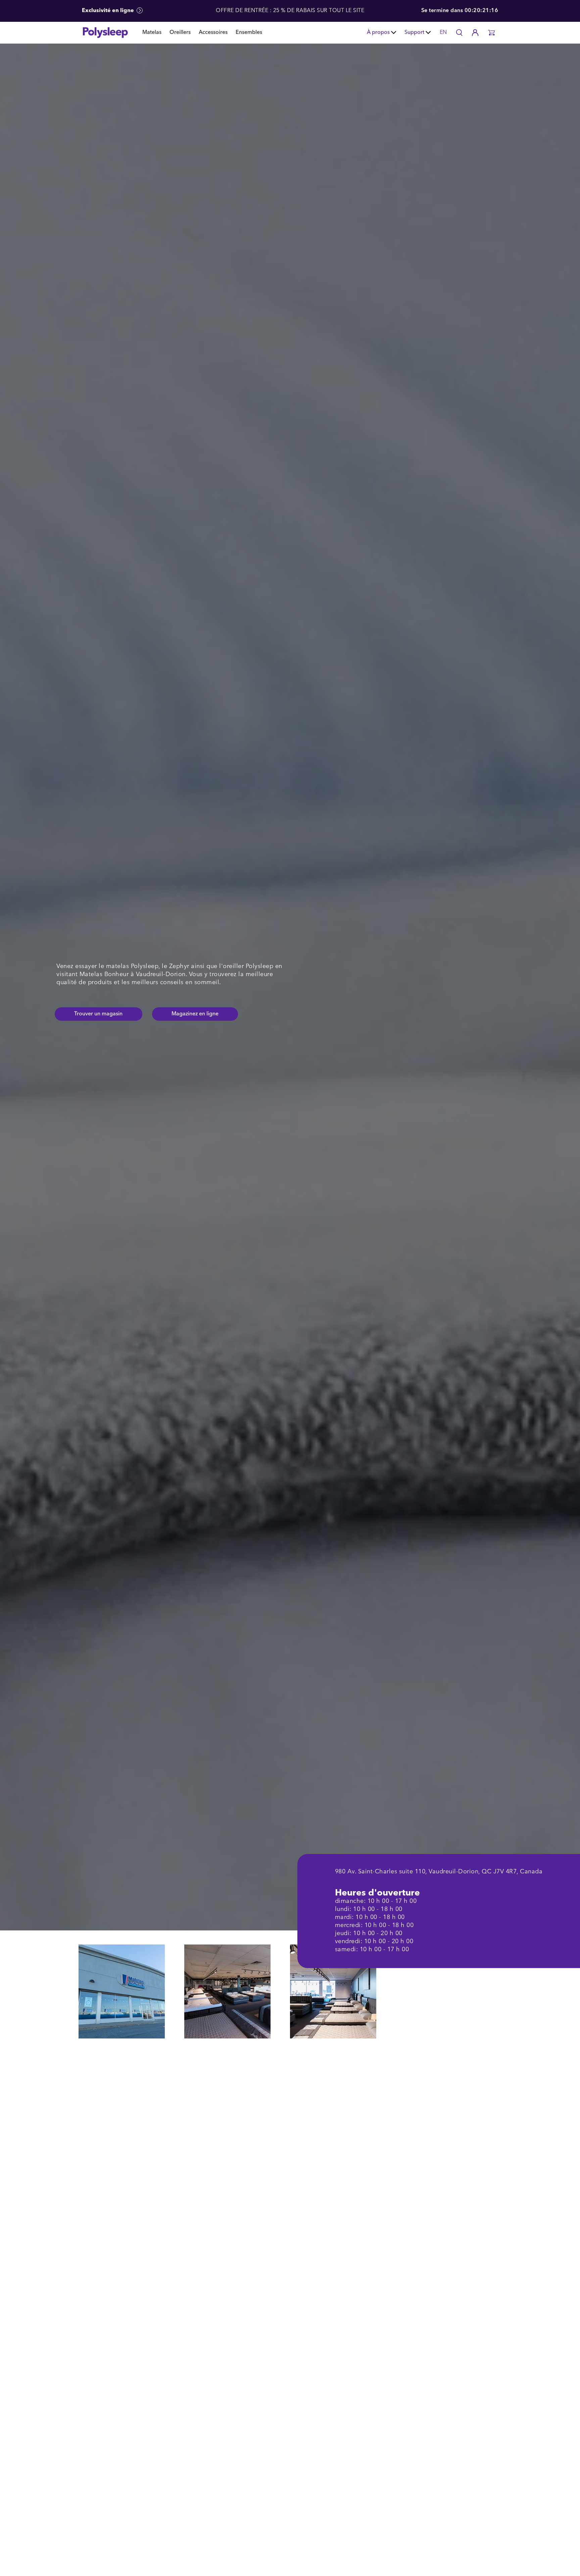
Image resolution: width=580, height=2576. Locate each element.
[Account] (475, 33)
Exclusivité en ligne (109, 11)
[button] (491, 33)
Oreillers (180, 33)
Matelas (152, 33)
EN (443, 33)
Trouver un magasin (98, 1014)
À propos (378, 33)
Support (414, 33)
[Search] (459, 33)
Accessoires (213, 33)
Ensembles (249, 33)
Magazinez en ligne (195, 1014)
